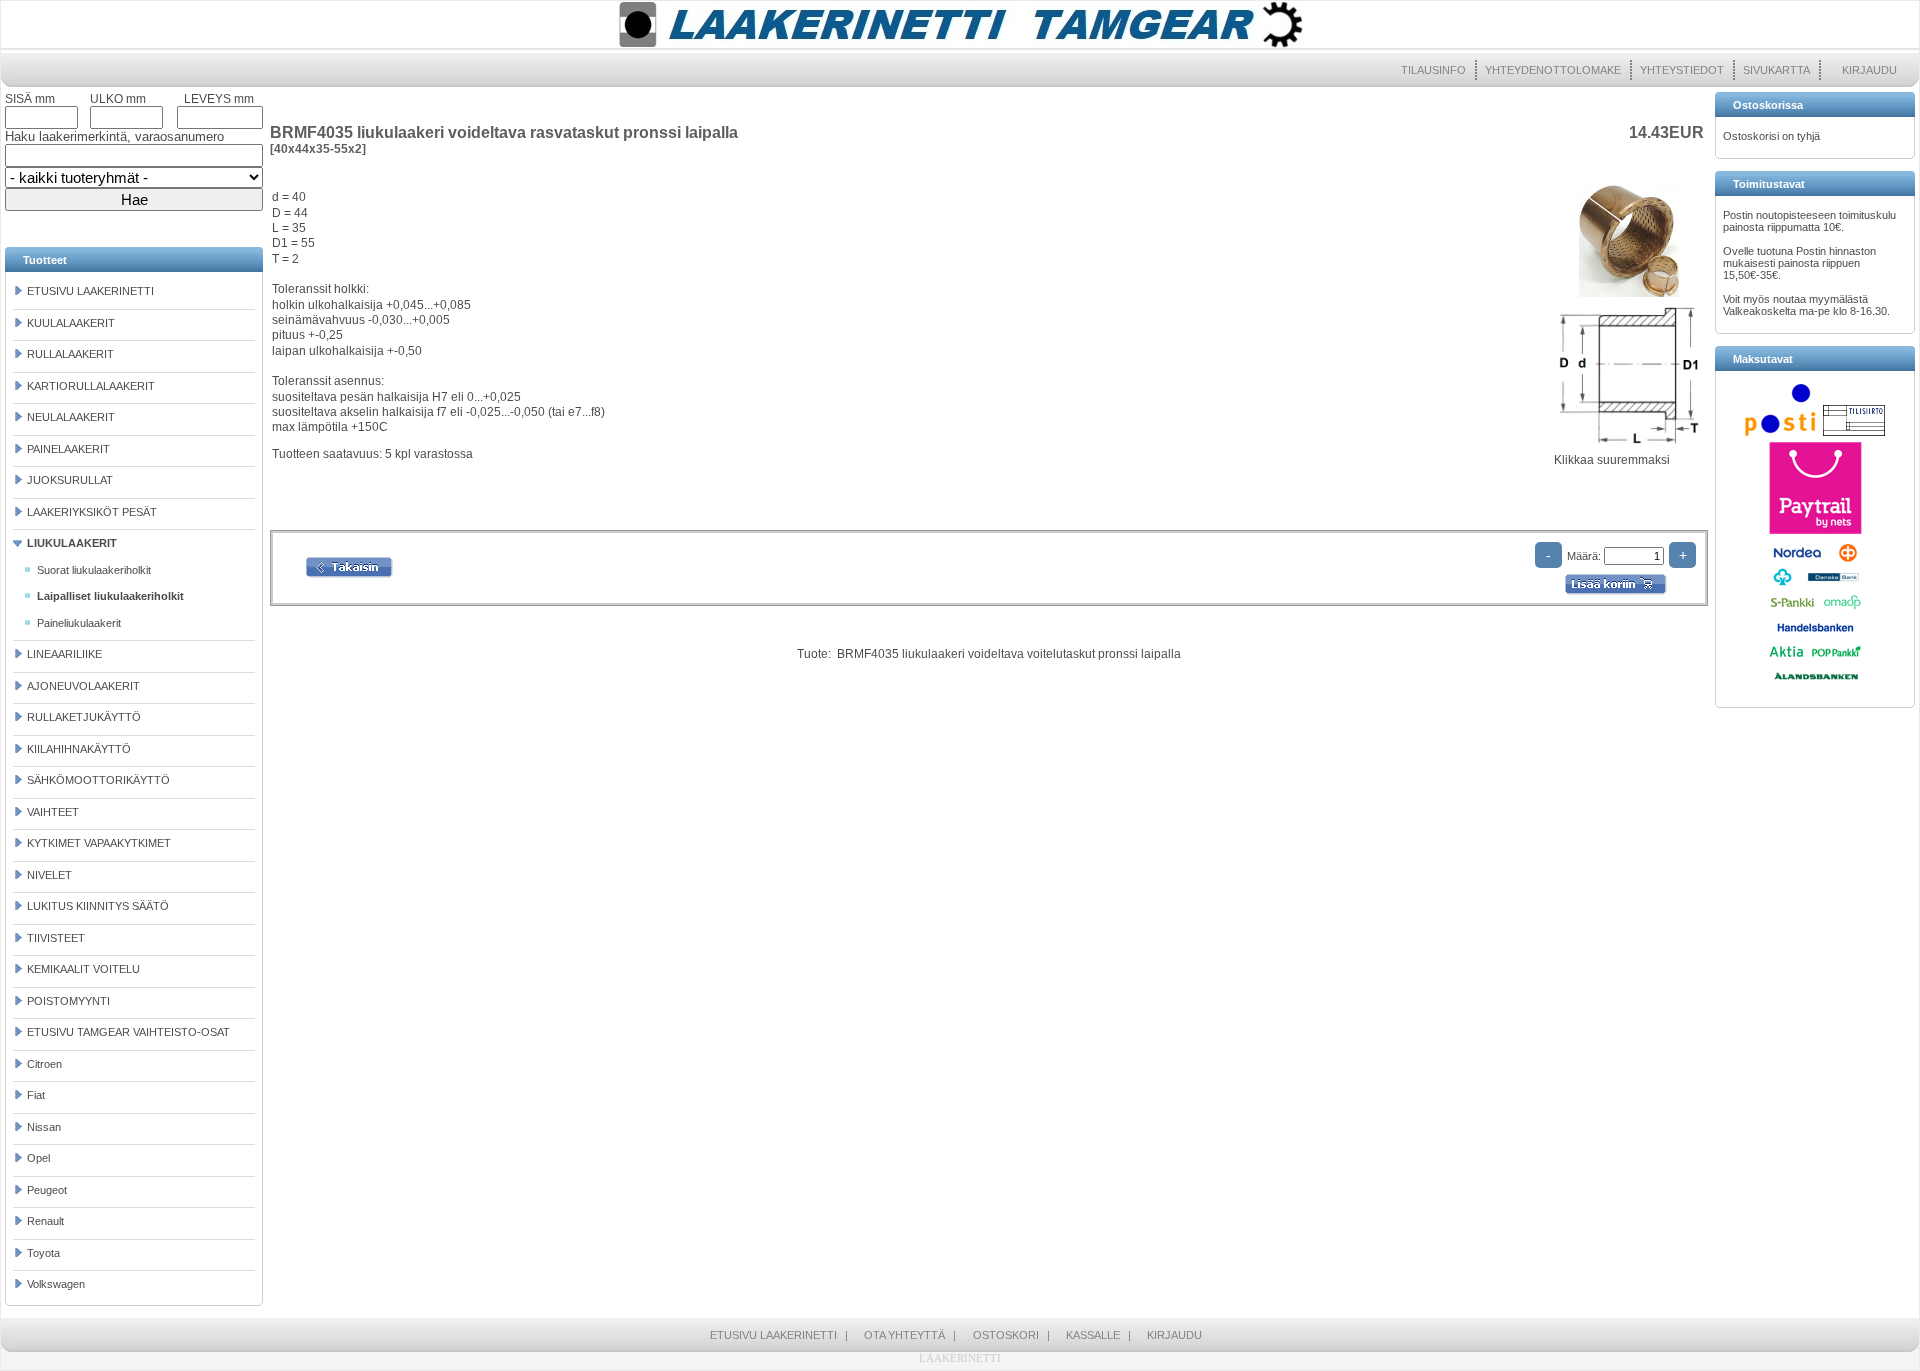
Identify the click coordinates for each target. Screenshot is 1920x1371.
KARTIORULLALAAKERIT (91, 386)
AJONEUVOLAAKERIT (83, 686)
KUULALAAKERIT (71, 323)
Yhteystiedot (1682, 70)
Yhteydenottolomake (1553, 70)
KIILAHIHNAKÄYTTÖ (79, 749)
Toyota (43, 1253)
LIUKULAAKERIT (72, 543)
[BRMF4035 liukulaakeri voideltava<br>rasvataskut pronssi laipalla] (1629, 298)
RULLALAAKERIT (70, 354)
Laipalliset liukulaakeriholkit (110, 596)
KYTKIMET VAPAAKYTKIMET (99, 843)
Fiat (36, 1095)
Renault (45, 1221)
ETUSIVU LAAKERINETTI (90, 291)
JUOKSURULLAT (70, 480)
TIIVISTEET (56, 938)
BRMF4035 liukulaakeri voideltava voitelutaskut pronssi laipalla (1009, 654)
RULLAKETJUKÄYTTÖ (84, 717)
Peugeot (47, 1190)
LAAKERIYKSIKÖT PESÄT (92, 512)
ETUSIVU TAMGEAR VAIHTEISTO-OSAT (128, 1032)
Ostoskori (1006, 1335)
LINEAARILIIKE (64, 654)
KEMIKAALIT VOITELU (83, 969)
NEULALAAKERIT (71, 417)
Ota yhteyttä (904, 1335)
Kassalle (1093, 1335)
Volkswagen (56, 1284)
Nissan (44, 1127)
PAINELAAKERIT (68, 449)
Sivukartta (1776, 70)
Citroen (44, 1064)
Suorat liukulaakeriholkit (94, 570)
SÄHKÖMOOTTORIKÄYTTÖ (98, 780)
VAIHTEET (53, 812)
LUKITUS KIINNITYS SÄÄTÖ (98, 906)
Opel (38, 1158)
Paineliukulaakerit (79, 623)
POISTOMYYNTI (68, 1001)
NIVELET (49, 875)
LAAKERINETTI (960, 1358)
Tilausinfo (1433, 70)
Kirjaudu (1869, 70)
